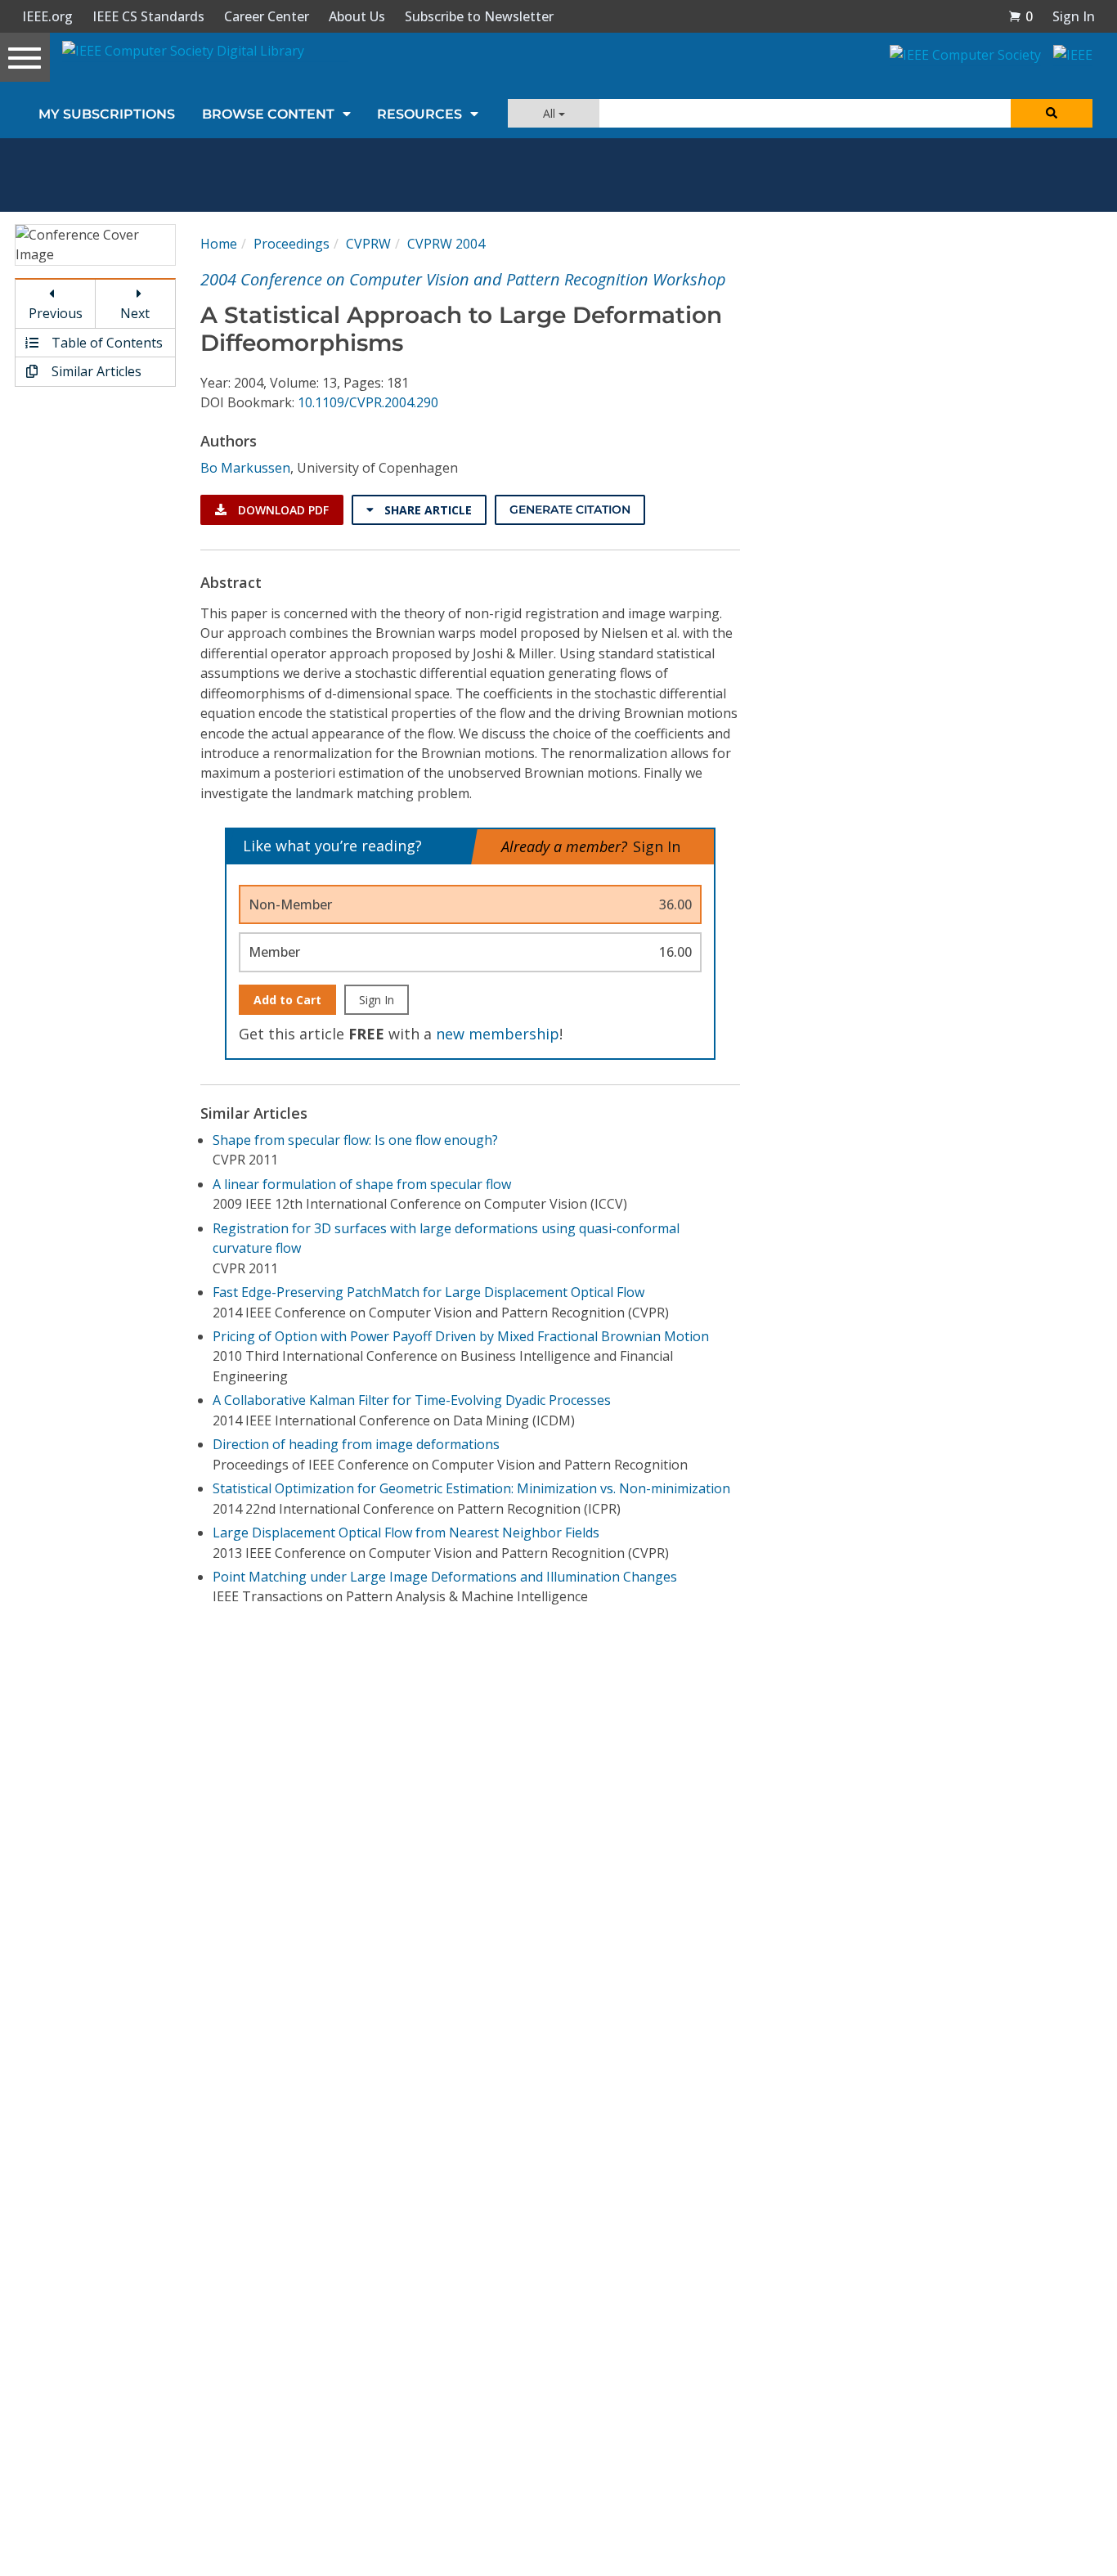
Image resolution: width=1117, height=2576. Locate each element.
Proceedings (292, 244)
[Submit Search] (1052, 113)
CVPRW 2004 (446, 244)
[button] (1021, 16)
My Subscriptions (107, 114)
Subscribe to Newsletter (479, 16)
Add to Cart (287, 1000)
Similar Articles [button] (95, 371)
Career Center (267, 16)
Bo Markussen (245, 468)
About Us (357, 16)
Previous (56, 313)
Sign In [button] (1074, 16)
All (551, 113)
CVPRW (368, 244)
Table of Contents (105, 343)
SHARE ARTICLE (426, 510)
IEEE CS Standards (148, 16)
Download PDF (282, 510)
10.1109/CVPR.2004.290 (368, 402)
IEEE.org (47, 16)
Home (219, 244)
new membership (498, 1034)
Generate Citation (570, 509)
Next (135, 313)
